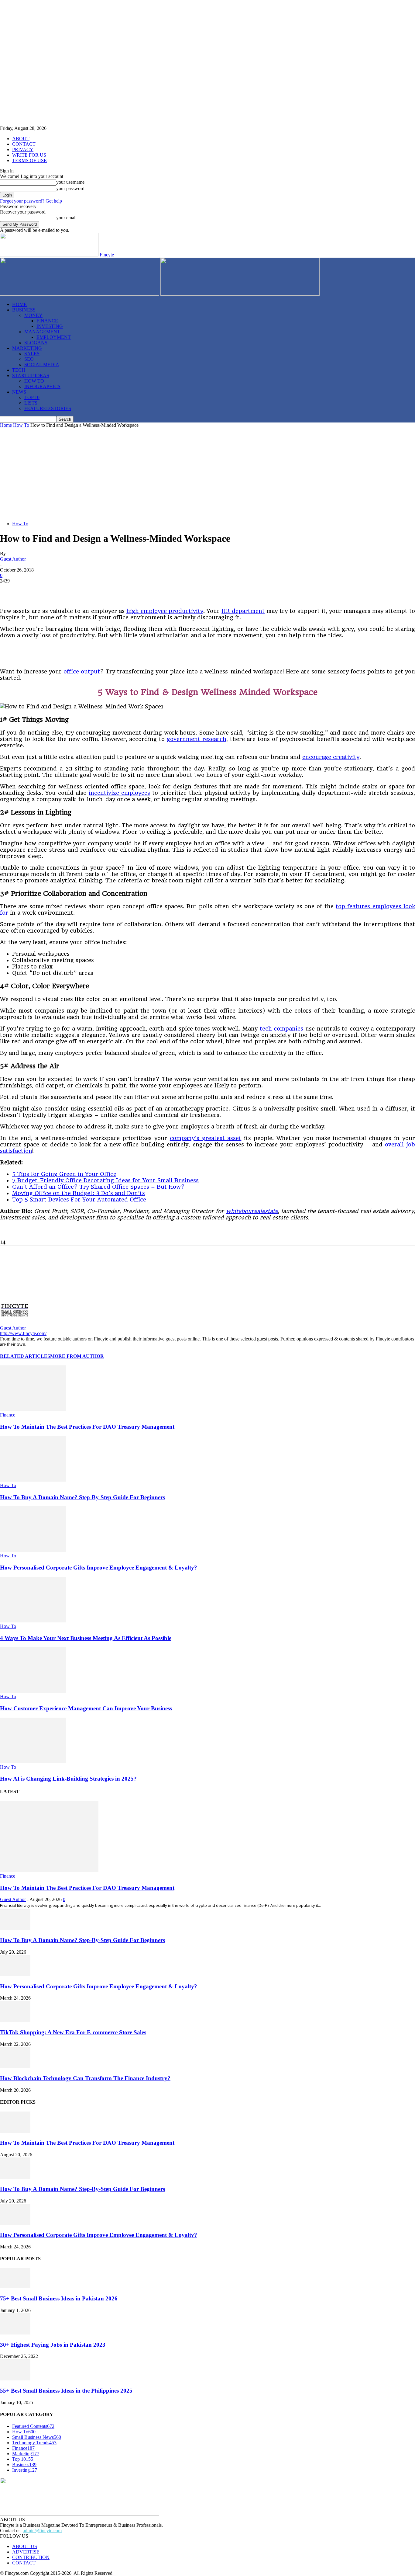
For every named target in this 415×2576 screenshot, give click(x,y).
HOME (19, 304)
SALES (32, 354)
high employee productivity (165, 611)
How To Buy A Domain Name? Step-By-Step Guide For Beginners (82, 1497)
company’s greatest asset (206, 1138)
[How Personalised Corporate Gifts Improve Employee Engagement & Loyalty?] (33, 1550)
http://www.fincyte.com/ (23, 1333)
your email (66, 218)
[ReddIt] (119, 590)
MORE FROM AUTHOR (77, 1356)
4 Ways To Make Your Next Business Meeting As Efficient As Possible (86, 1638)
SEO (29, 359)
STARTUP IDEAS (31, 375)
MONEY (33, 315)
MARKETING (27, 348)
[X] (32, 590)
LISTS (31, 403)
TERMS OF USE (29, 160)
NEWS (19, 392)
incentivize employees (119, 793)
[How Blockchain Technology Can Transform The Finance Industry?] (15, 2067)
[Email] (141, 590)
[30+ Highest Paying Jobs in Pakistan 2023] (15, 2333)
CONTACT (24, 144)
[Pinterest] (54, 590)
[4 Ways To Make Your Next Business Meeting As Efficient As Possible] (33, 1621)
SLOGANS (36, 343)
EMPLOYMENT (54, 337)
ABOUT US (25, 2546)
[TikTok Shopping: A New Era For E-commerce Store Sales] (15, 2020)
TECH (19, 370)
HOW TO (34, 381)
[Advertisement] (207, 474)
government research (197, 739)
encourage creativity (331, 757)
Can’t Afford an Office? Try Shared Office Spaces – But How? (98, 1187)
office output (82, 671)
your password (70, 188)
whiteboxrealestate (252, 1211)
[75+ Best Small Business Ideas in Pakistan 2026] (15, 2287)
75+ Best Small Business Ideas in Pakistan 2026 (59, 2298)
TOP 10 (32, 397)
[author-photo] (15, 1322)
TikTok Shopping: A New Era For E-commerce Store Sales (73, 2032)
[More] (163, 590)
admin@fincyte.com (42, 2531)
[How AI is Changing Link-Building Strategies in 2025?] (33, 1762)
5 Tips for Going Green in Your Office (64, 1174)
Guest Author (13, 559)
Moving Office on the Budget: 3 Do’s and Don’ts (79, 1193)
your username (70, 182)
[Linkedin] (76, 590)
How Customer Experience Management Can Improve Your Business (86, 1708)
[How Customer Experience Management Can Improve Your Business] (33, 1691)
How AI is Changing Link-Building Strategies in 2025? (68, 1779)
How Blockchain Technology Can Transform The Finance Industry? (85, 2078)
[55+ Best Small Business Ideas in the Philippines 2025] (15, 2379)
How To (21, 425)
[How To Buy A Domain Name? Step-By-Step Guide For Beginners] (33, 1480)
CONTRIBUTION (31, 2557)
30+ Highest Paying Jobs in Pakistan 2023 (53, 2345)
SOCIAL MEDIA (42, 365)
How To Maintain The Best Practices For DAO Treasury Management (87, 1427)
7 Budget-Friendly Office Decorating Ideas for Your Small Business (105, 1180)
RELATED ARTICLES (25, 1356)
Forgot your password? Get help (31, 201)
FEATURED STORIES (48, 408)
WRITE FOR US (29, 155)
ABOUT (21, 139)
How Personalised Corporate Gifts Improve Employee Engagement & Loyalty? (99, 1568)
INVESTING (50, 326)
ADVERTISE (26, 2552)
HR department (243, 611)
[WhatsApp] (98, 590)
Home (6, 425)
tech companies (282, 1029)
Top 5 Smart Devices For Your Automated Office (79, 1199)
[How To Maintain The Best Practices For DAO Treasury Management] (33, 1409)
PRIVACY (23, 149)
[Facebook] (10, 590)
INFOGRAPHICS (42, 386)
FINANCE (47, 321)
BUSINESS (24, 310)
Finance (8, 1415)
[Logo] (80, 294)
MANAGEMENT (42, 332)
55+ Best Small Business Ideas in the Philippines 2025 (66, 2391)
